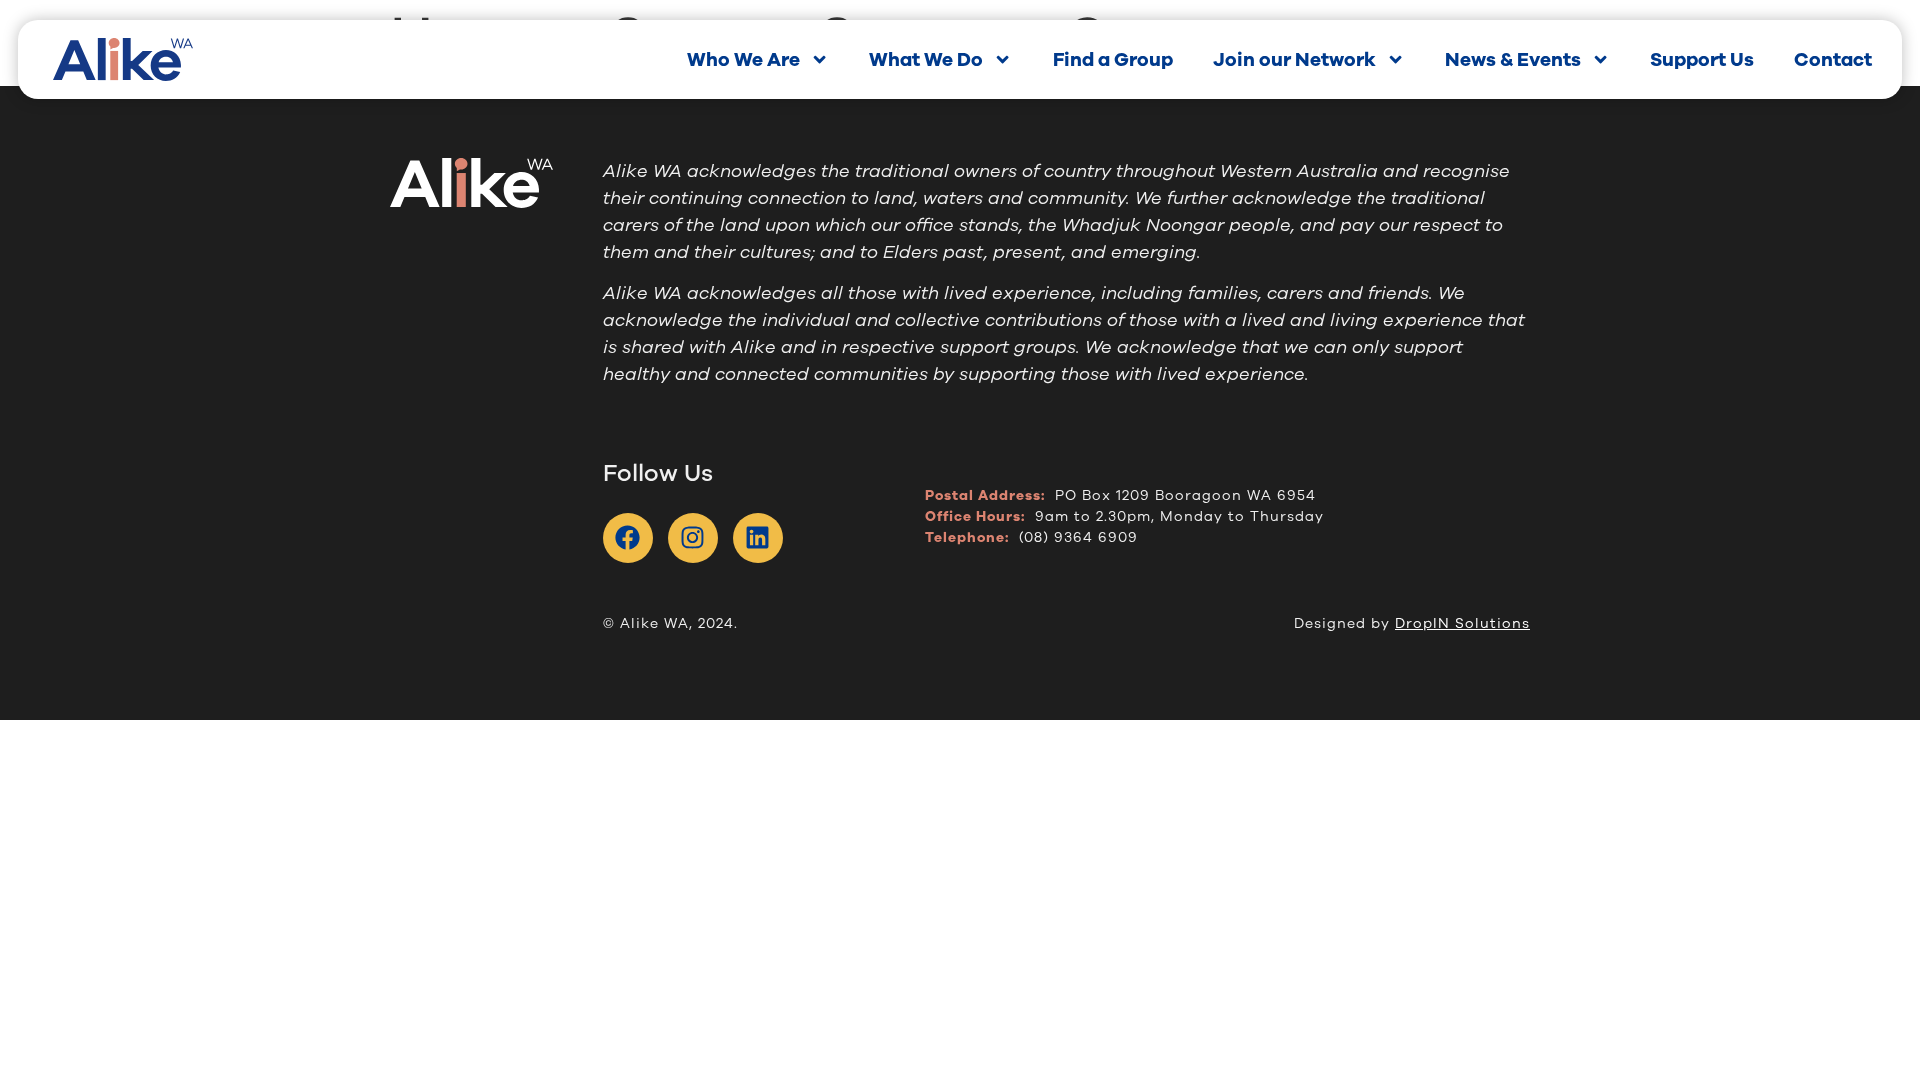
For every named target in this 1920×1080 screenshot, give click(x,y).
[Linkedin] (758, 538)
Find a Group (1113, 60)
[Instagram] (693, 538)
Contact (1833, 60)
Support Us (1702, 60)
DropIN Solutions (1462, 623)
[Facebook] (628, 538)
